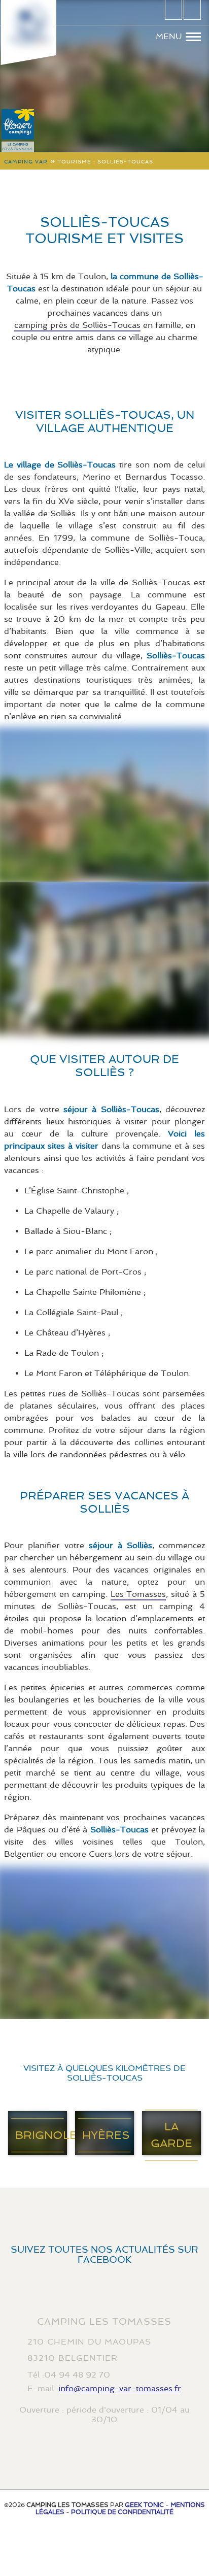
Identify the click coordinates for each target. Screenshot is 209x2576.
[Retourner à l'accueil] (28, 25)
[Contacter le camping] (173, 10)
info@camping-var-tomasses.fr (120, 2388)
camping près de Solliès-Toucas (77, 325)
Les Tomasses (138, 1594)
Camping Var (26, 162)
